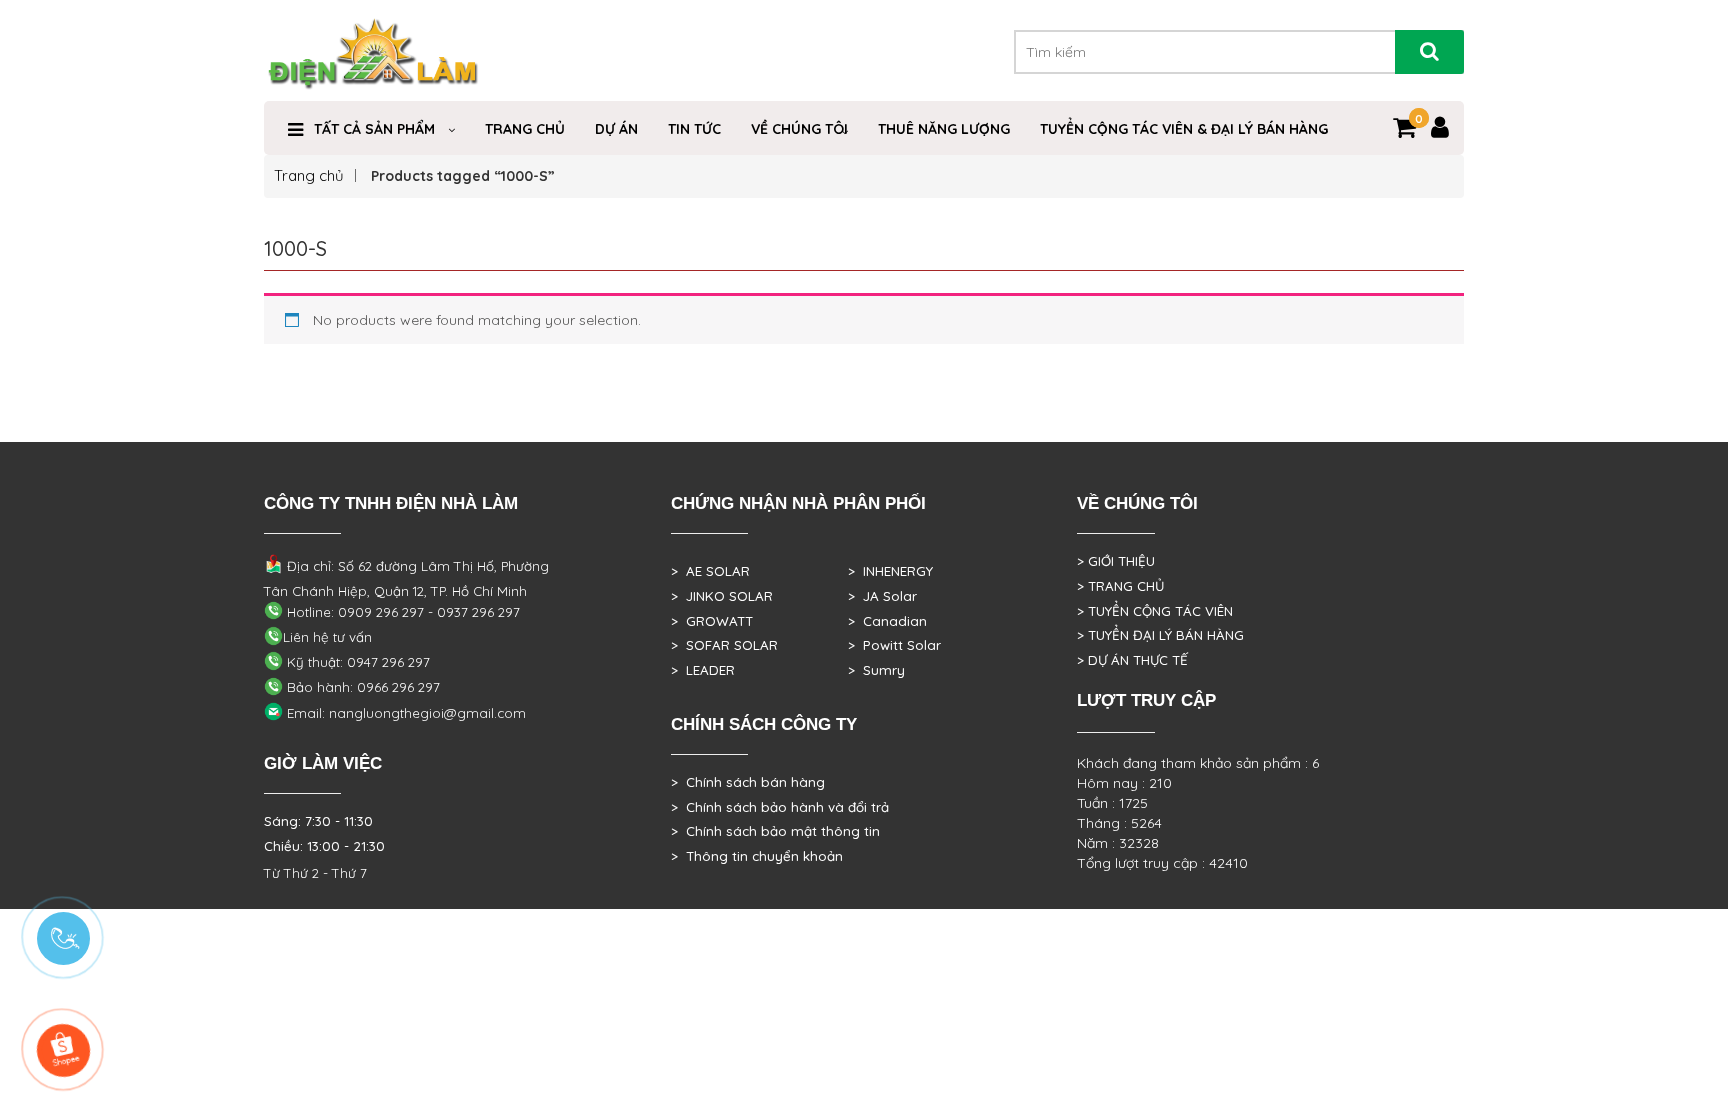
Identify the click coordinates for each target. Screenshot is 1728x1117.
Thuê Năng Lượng (944, 129)
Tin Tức (694, 129)
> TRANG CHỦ (1120, 586)
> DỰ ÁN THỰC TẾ (1132, 660)
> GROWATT (712, 621)
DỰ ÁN (616, 129)
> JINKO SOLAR (722, 596)
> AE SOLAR (710, 571)
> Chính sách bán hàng (748, 782)
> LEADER (703, 670)
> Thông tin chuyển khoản (757, 856)
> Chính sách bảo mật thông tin (775, 831)
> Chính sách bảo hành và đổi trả (780, 807)
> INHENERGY (890, 571)
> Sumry (876, 670)
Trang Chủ (525, 129)
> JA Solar (882, 596)
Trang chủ (309, 175)
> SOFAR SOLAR (724, 645)
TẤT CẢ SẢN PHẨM (374, 129)
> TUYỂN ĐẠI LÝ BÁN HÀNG (1160, 635)
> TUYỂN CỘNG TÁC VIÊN (1155, 611)
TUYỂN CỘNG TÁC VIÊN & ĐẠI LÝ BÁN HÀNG (1184, 129)
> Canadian (887, 621)
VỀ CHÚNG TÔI (799, 129)
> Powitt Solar (894, 645)
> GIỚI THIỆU (1116, 561)
